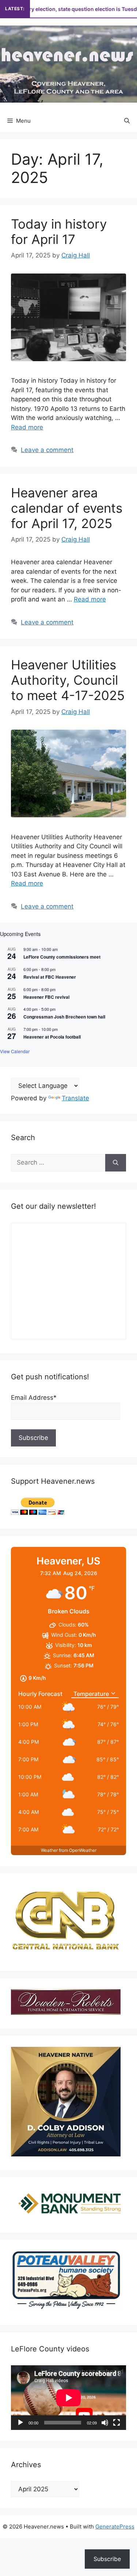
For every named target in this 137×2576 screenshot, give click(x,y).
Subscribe (107, 2559)
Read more (27, 427)
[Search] (116, 1163)
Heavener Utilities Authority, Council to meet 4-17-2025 (68, 680)
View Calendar (15, 1051)
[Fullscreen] (117, 2423)
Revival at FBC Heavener (50, 977)
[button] (127, 121)
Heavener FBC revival (46, 997)
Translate (75, 1098)
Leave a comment (47, 450)
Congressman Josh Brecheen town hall (64, 1017)
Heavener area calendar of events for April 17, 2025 (67, 508)
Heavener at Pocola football (52, 1037)
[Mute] (105, 2423)
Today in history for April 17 (59, 232)
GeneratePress (115, 2527)
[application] (68, 2398)
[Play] (20, 2423)
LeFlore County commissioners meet (62, 957)
